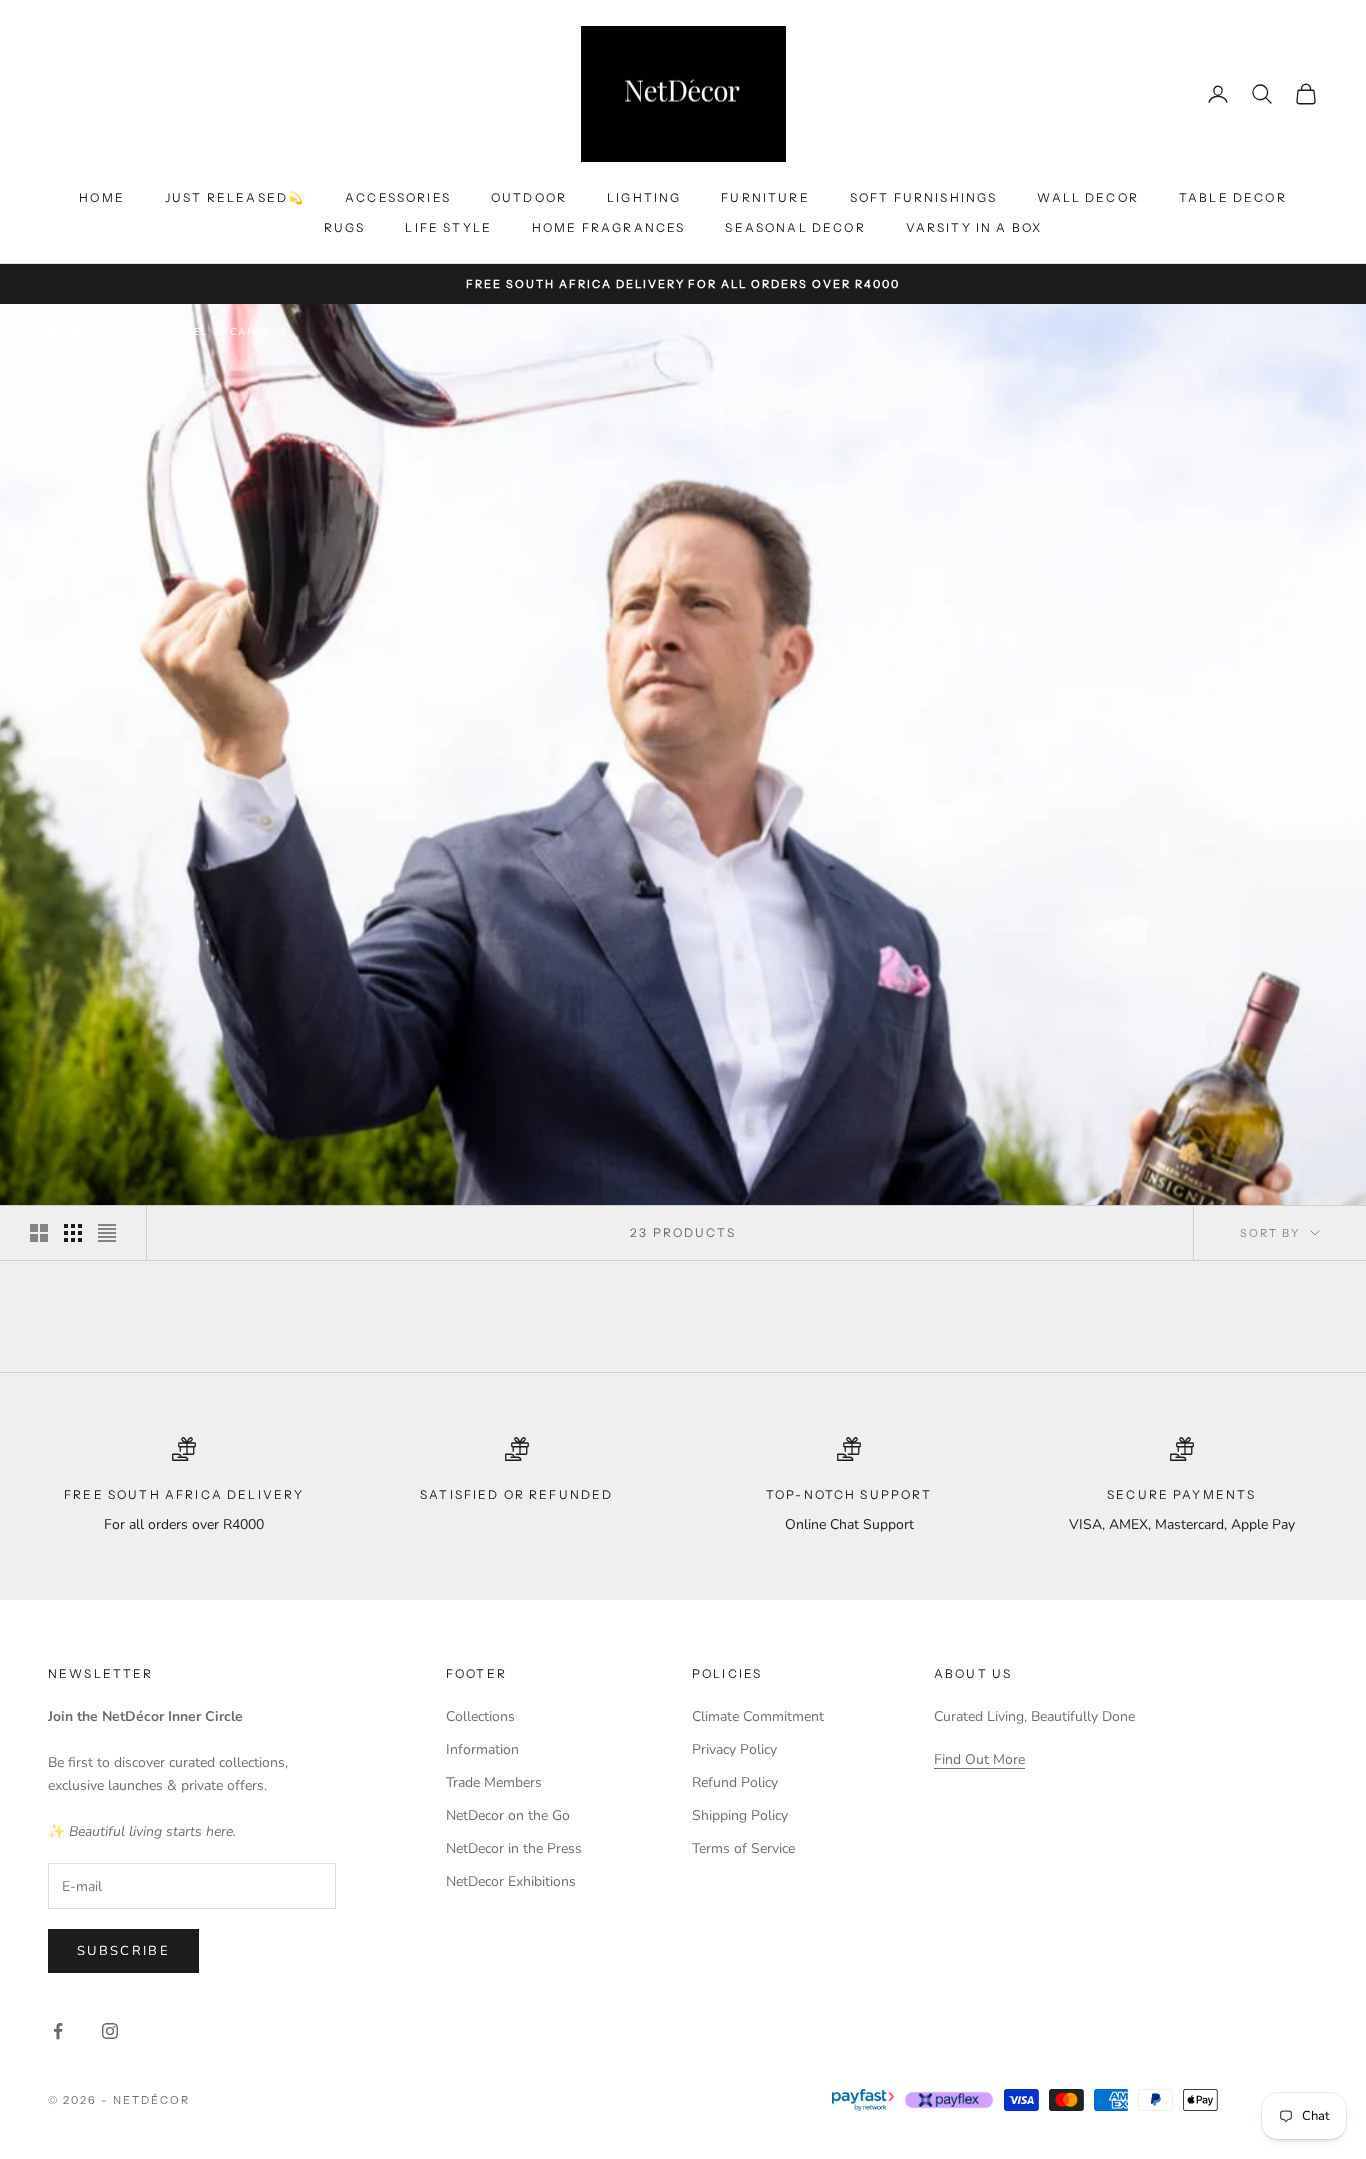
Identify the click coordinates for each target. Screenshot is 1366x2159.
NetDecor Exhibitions (511, 1881)
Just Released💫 (235, 197)
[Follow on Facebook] (58, 2031)
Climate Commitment (758, 1716)
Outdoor (529, 197)
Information (482, 1749)
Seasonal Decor (795, 227)
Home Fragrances (608, 227)
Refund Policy (735, 1782)
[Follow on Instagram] (110, 2031)
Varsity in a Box (974, 227)
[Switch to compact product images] (107, 1233)
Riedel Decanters (225, 332)
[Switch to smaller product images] (73, 1233)
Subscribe (123, 1951)
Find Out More (979, 1759)
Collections (480, 1716)
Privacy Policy (734, 1749)
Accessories (398, 197)
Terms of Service (743, 1848)
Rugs (345, 227)
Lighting (644, 197)
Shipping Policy (740, 1815)
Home (102, 197)
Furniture (765, 197)
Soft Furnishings (924, 197)
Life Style (448, 227)
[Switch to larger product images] (39, 1233)
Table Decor (1233, 197)
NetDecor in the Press (514, 1848)
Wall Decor (1088, 197)
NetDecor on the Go (508, 1815)
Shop (124, 332)
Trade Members (494, 1782)
